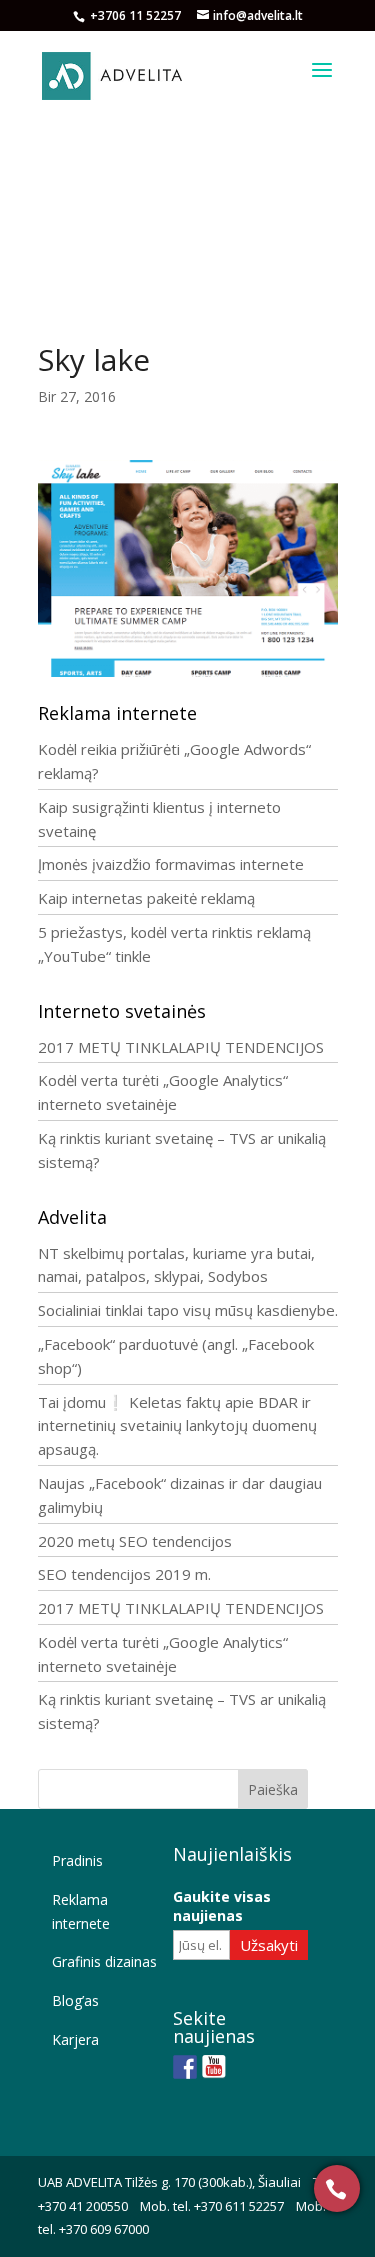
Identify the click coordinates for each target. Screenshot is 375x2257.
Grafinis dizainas (104, 1961)
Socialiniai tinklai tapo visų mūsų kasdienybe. (188, 1310)
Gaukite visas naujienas (222, 1906)
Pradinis (77, 1860)
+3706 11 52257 (137, 15)
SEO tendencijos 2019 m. (124, 1574)
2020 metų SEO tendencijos (135, 1541)
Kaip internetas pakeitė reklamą (146, 898)
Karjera (75, 2039)
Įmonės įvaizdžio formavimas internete (171, 864)
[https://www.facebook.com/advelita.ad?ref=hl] (185, 2067)
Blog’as (75, 2000)
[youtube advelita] (214, 2067)
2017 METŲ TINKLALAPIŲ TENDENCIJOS (181, 1047)
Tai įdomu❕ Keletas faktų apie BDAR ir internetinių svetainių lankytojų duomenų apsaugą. (177, 1426)
